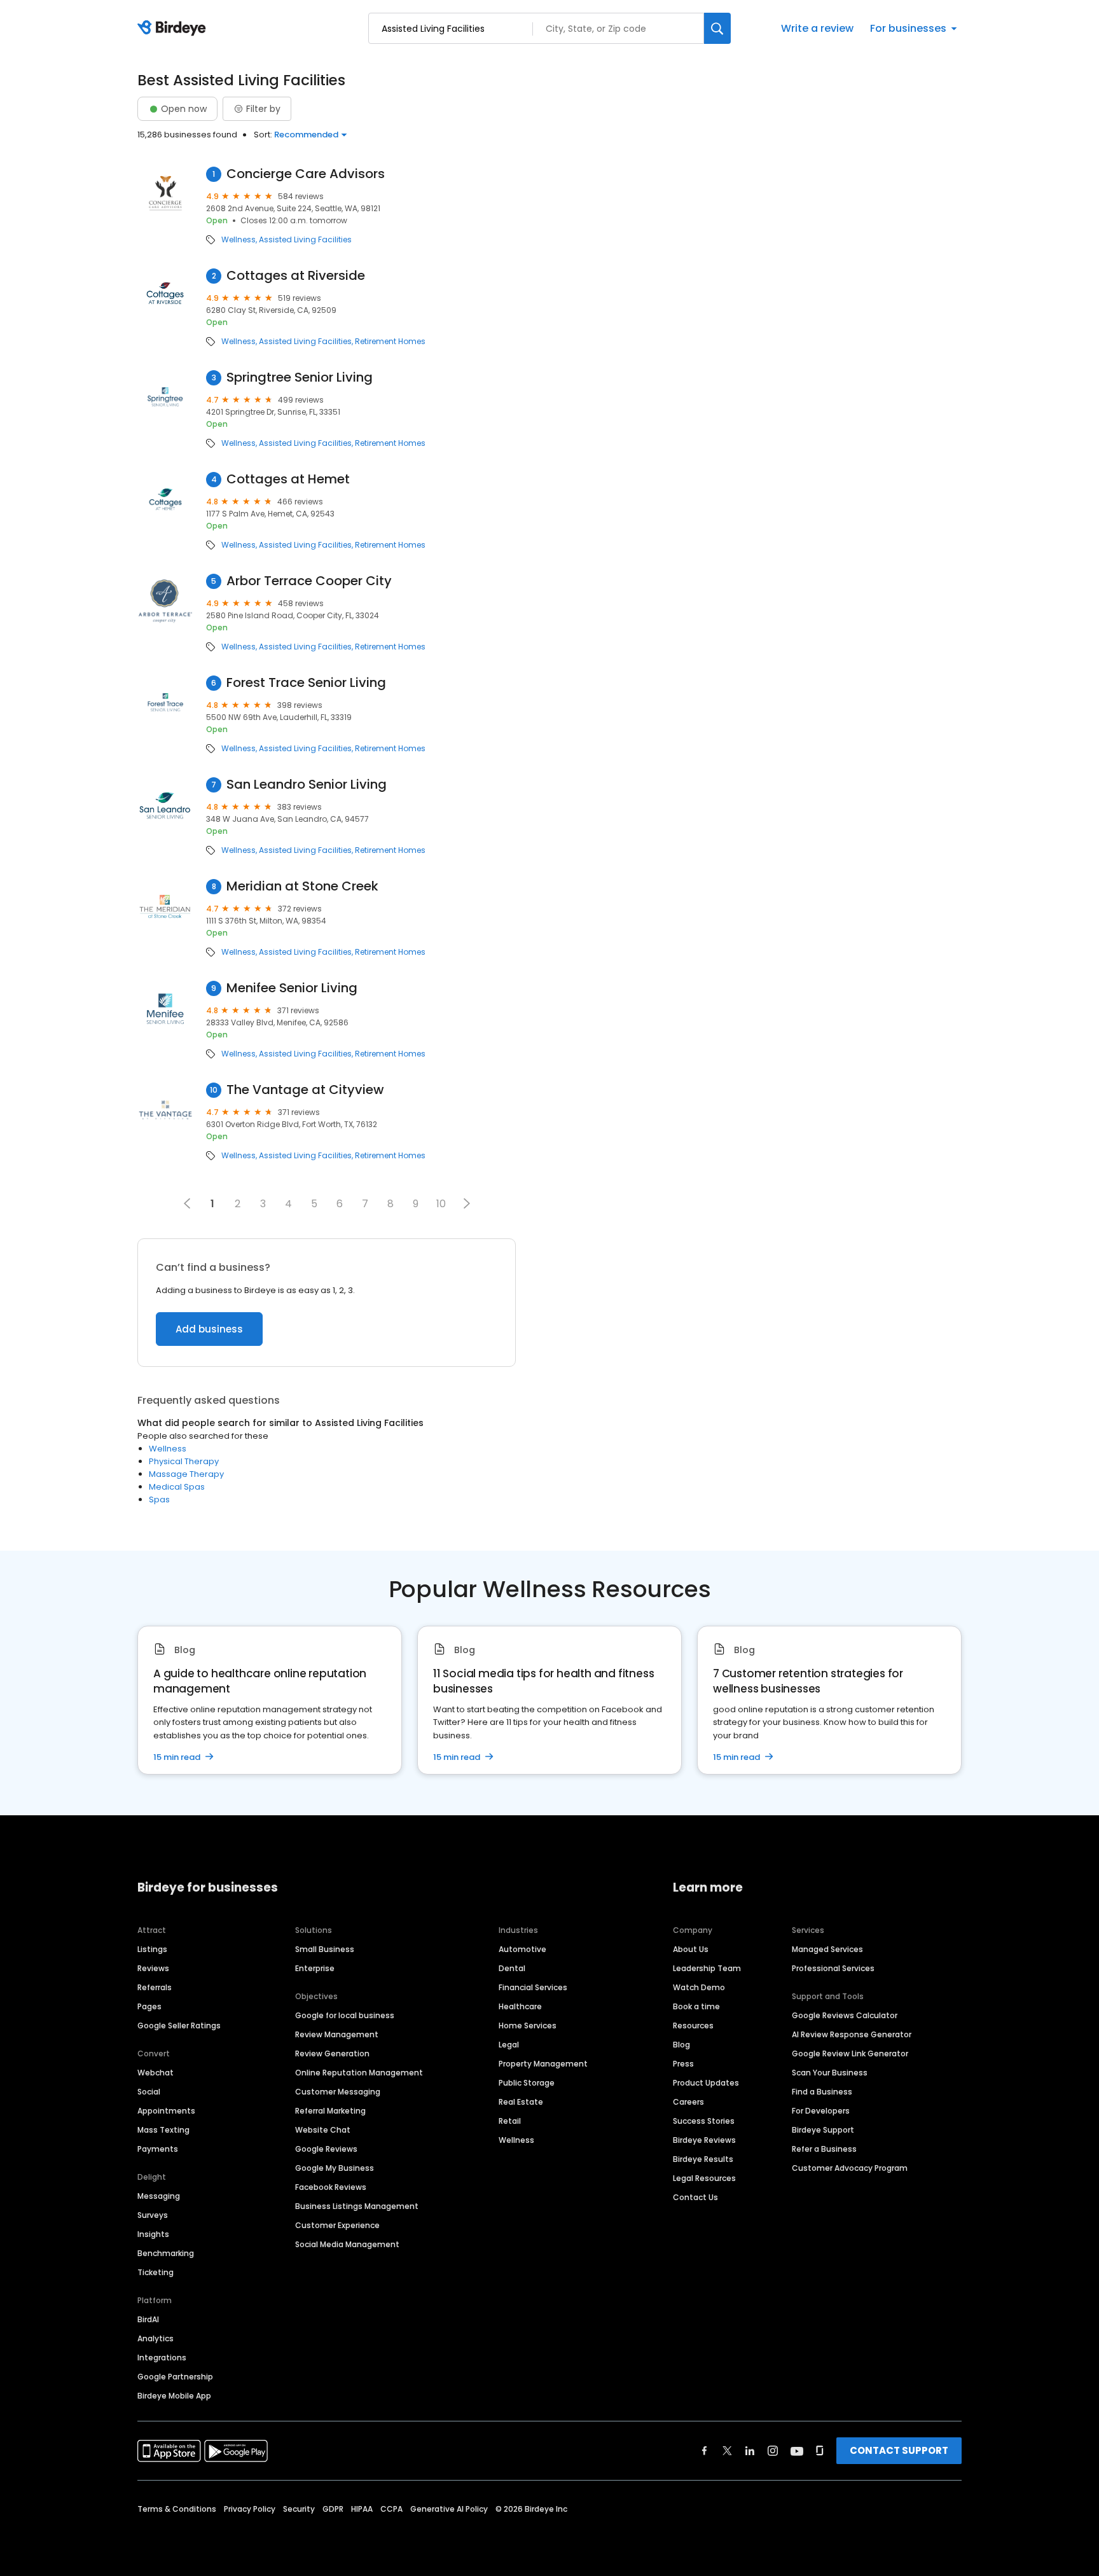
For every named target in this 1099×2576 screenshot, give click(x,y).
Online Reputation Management (359, 2073)
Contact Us (695, 2197)
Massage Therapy (186, 1474)
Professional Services (833, 1968)
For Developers (821, 2111)
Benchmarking (166, 2253)
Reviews (153, 1968)
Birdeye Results (703, 2159)
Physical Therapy (184, 1461)
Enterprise (315, 1968)
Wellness (238, 240)
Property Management (543, 2064)
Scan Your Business (830, 2073)
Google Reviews (326, 2149)
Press (683, 2064)
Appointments (166, 2111)
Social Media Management (347, 2244)
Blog (681, 2045)
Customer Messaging (338, 2092)
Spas (159, 1499)
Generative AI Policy (449, 2509)
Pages (149, 2006)
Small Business (325, 1949)
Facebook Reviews (331, 2187)
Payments (158, 2149)
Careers (688, 2102)
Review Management (337, 2034)
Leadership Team (707, 1968)
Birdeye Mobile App (174, 2396)
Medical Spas (177, 1487)
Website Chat (323, 2130)
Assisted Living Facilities (305, 240)
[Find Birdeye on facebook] (705, 2451)
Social (149, 2092)
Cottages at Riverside (296, 276)
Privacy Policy (250, 2509)
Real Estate (521, 2102)
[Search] (717, 28)
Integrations (162, 2358)
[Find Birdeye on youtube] (797, 2451)
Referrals (155, 1987)
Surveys (153, 2215)
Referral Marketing (330, 2111)
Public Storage (527, 2083)
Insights (153, 2234)
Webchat (156, 2073)
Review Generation (332, 2053)
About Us (691, 1949)
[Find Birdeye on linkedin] (750, 2451)
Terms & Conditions (177, 2509)
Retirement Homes (390, 342)
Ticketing (156, 2272)
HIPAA (362, 2509)
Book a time (696, 2006)
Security (299, 2509)
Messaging (159, 2196)
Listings (152, 1949)
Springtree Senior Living (300, 377)
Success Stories (704, 2121)
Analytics (156, 2338)
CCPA (391, 2509)
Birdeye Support (823, 2130)
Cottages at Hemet (288, 479)
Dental (512, 1968)
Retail (510, 2121)
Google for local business (345, 2015)
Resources (693, 2025)
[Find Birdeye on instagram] (773, 2451)
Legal (509, 2045)
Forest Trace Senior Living (306, 683)
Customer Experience (337, 2225)
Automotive (522, 1949)
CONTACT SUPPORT (899, 2450)
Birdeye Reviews (704, 2140)
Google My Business (335, 2168)
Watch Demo (699, 1987)
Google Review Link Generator (850, 2053)
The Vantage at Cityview (305, 1090)
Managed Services (827, 1949)
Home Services (528, 2025)
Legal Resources (704, 2178)
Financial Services (533, 1987)
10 (441, 1204)
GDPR (333, 2509)
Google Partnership (175, 2377)
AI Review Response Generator (852, 2034)
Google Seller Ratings (179, 2025)
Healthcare (520, 2006)
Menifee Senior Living (292, 988)
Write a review (817, 28)
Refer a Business (824, 2149)
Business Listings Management (357, 2206)
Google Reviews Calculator (845, 2015)
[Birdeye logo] (174, 29)
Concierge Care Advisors (306, 174)
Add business (209, 1329)
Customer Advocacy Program (850, 2168)
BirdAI (148, 2319)
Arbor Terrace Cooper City (309, 581)
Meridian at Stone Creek (302, 886)
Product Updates (706, 2083)
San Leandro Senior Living (307, 785)
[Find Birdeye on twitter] (727, 2451)
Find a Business (822, 2092)
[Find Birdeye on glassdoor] (820, 2451)
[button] (467, 1203)
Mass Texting (163, 2130)
